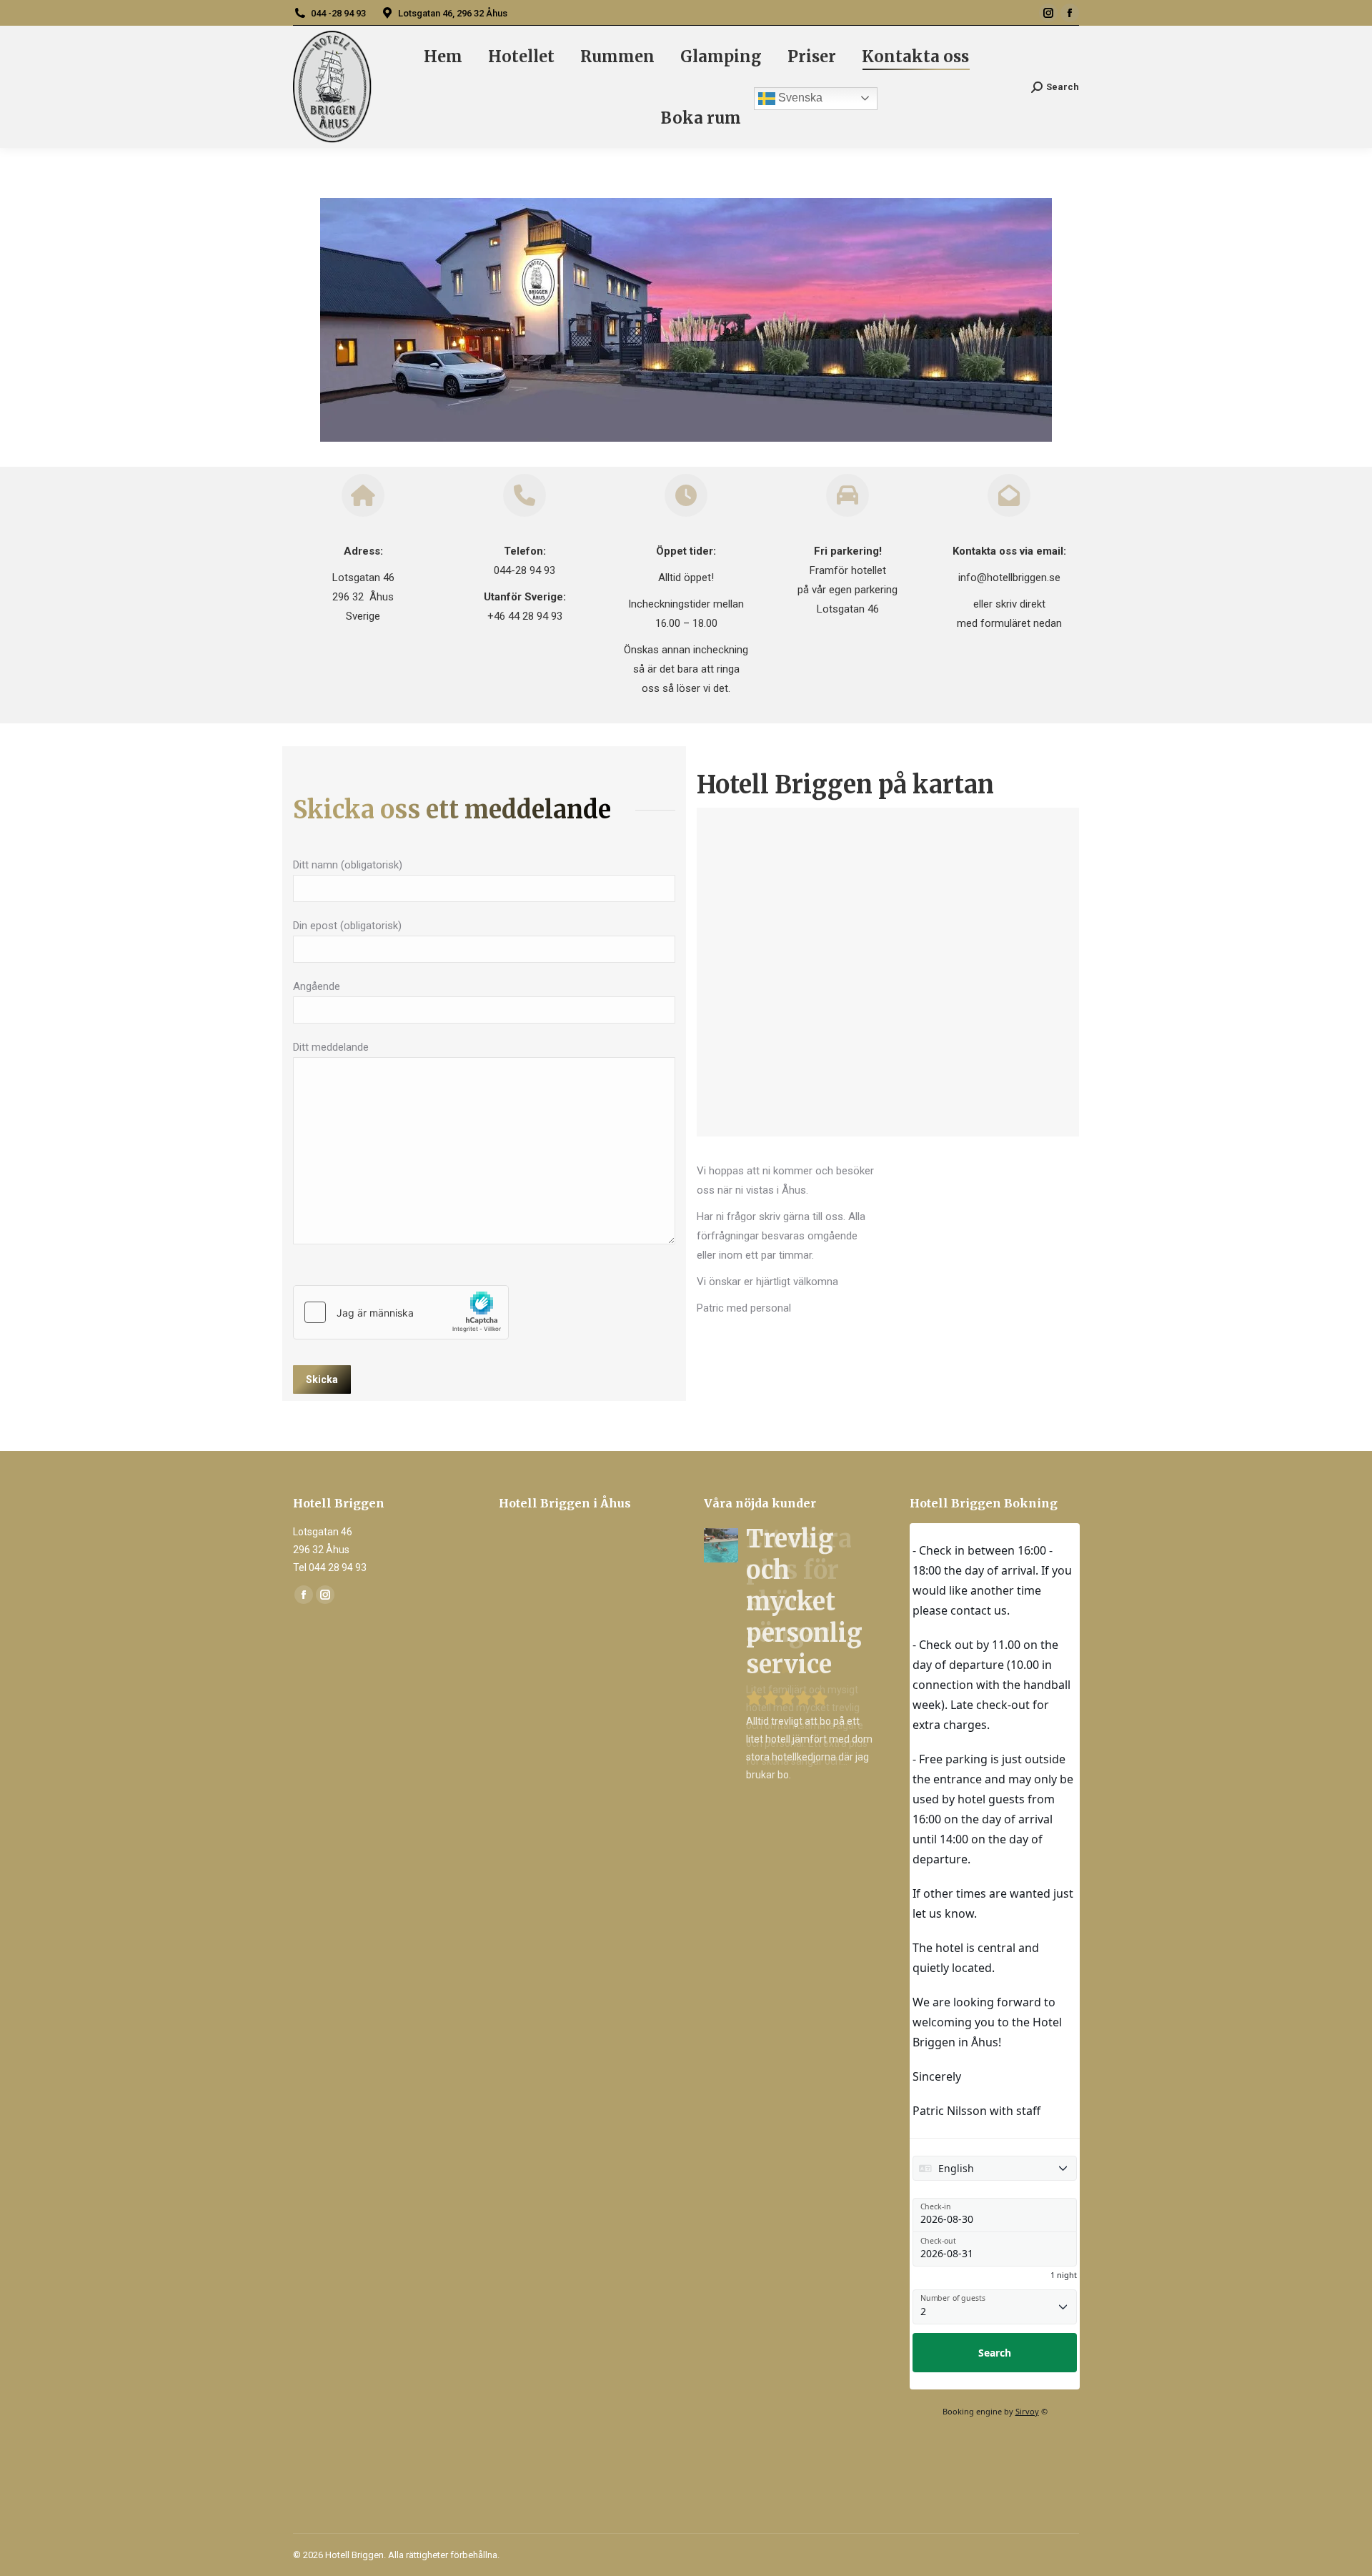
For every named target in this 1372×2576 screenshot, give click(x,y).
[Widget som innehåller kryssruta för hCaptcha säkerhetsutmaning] (401, 1312)
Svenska (799, 98)
